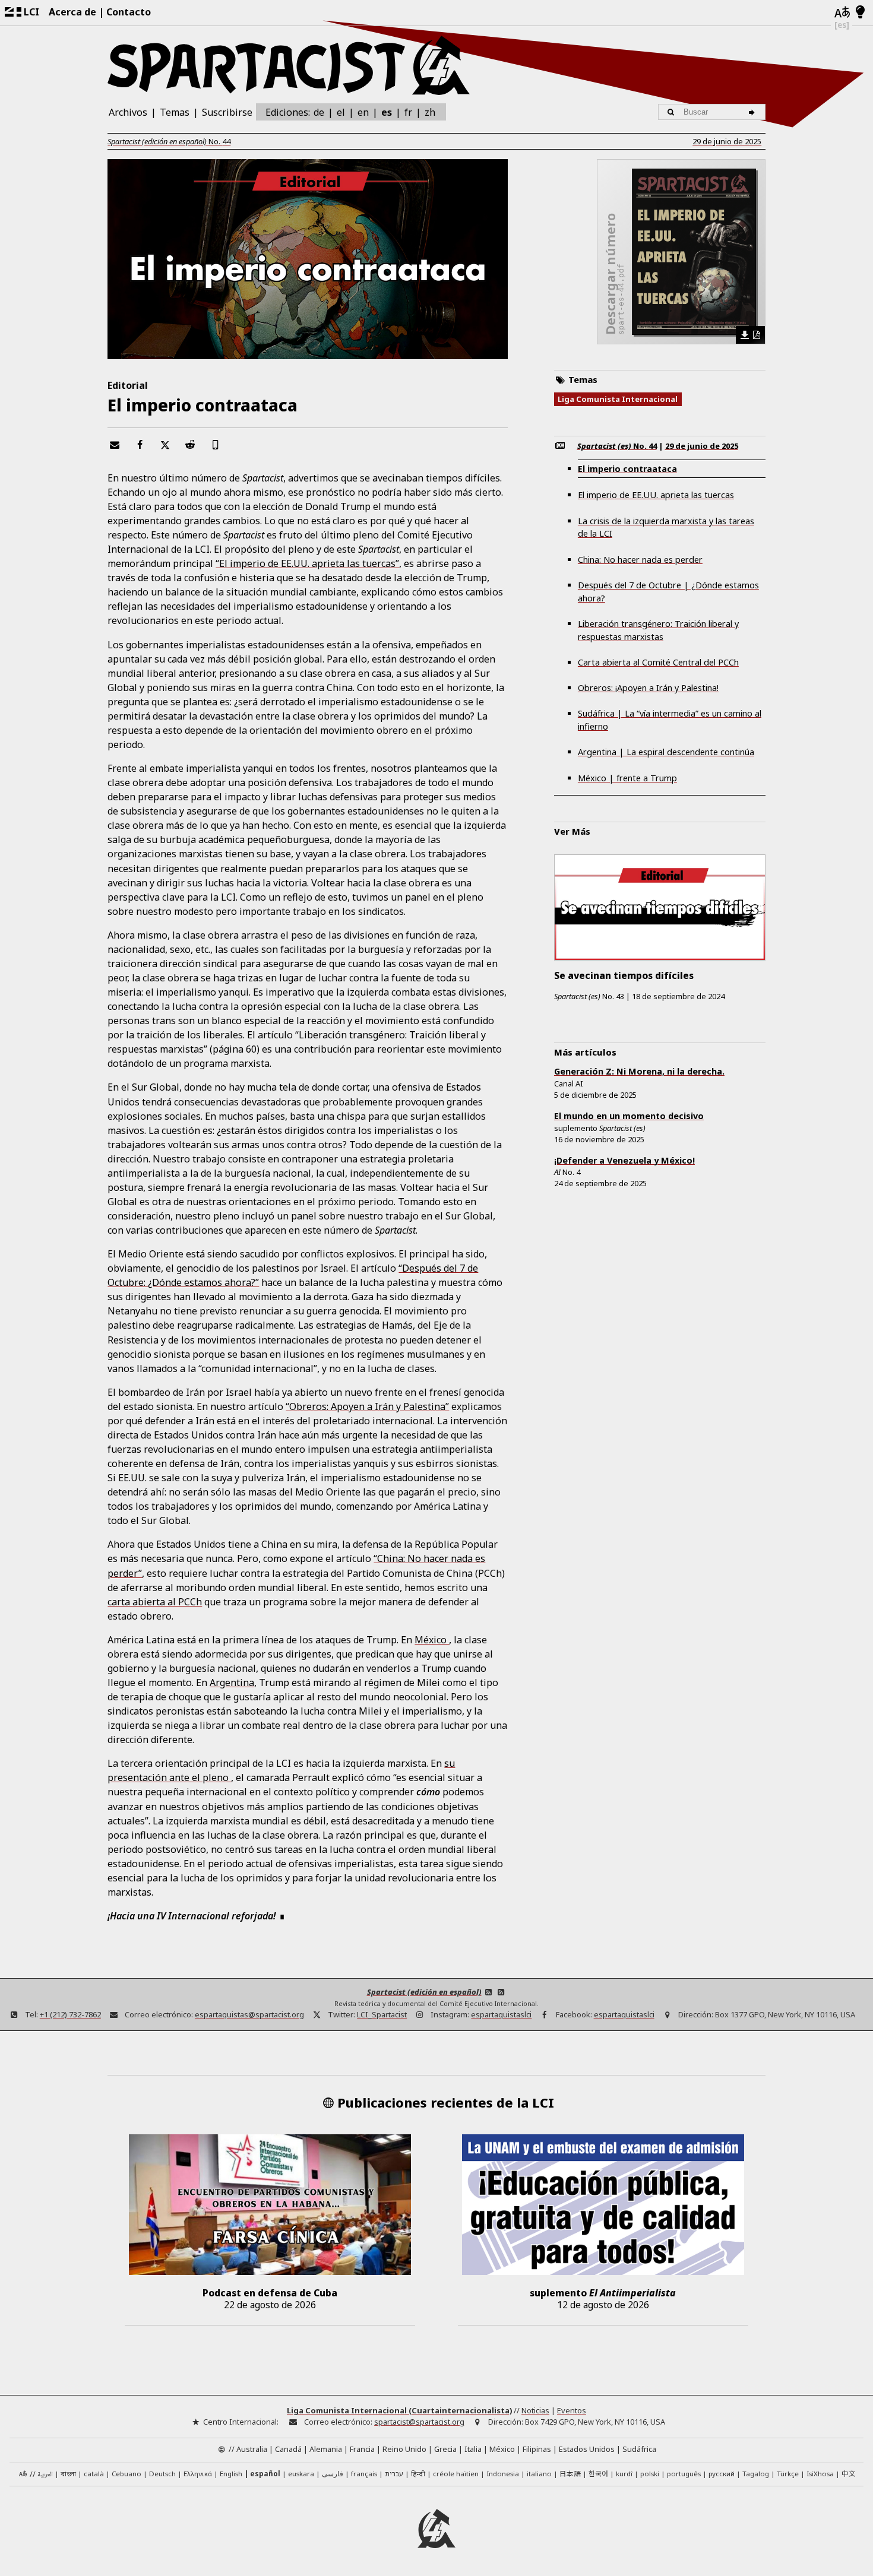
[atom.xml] (489, 1992)
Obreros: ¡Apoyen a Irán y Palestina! (648, 688)
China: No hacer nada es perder (640, 560)
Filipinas (537, 2449)
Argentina (232, 1683)
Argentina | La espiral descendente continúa (666, 752)
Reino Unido (404, 2449)
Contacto (129, 12)
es (387, 112)
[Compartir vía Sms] (215, 445)
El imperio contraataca (627, 469)
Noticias (535, 2410)
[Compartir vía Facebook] (140, 445)
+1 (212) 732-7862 (70, 2014)
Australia (252, 2449)
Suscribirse (227, 112)
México (432, 1640)
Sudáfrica (639, 2449)
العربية (45, 2475)
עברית (394, 2474)
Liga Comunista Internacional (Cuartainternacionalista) (399, 2410)
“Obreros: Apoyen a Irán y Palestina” (367, 1406)
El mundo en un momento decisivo (629, 1116)
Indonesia (503, 2474)
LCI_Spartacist (382, 2014)
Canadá (288, 2449)
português (684, 2474)
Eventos (572, 2410)
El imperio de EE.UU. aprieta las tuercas (656, 495)
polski (650, 2474)
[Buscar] (753, 112)
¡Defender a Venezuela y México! (624, 1160)
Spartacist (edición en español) (424, 1992)
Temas (175, 112)
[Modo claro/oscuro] (860, 12)
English (231, 2474)
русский (722, 2474)
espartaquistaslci (501, 2014)
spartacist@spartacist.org (419, 2422)
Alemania (326, 2449)
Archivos (128, 112)
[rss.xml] (501, 1992)
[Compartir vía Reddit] (190, 445)
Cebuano (126, 2474)
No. (169, 141)
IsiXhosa (820, 2474)
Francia (362, 2449)
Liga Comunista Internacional (618, 399)
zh (430, 112)
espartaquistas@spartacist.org (249, 2014)
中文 (849, 2473)
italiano (539, 2474)
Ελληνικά (198, 2474)
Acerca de (72, 12)
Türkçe (788, 2474)
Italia (473, 2449)
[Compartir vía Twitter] (165, 445)
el (341, 112)
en (363, 112)
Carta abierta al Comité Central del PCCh (658, 662)
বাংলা (68, 2474)
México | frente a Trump (627, 778)
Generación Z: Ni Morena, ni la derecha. (639, 1071)
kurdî (624, 2474)
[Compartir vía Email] (114, 445)
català (94, 2474)
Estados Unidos (587, 2449)
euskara (301, 2474)
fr (408, 112)
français (364, 2474)
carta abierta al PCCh (155, 1602)
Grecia (445, 2449)
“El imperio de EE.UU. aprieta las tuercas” (307, 563)
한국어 (598, 2473)
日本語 (570, 2473)
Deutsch (162, 2474)
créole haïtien (456, 2474)
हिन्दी (418, 2474)
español (265, 2474)
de (319, 112)
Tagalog (756, 2474)
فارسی (333, 2474)
